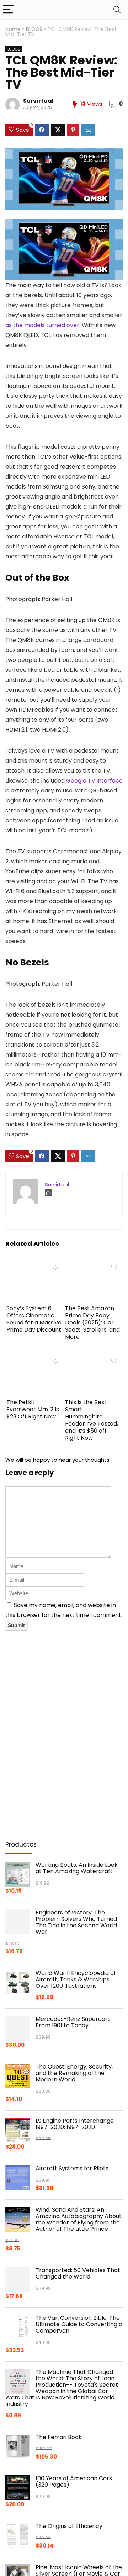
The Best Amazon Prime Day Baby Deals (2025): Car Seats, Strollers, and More (92, 1323)
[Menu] (9, 10)
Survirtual (38, 101)
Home (13, 29)
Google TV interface (94, 781)
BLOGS (34, 29)
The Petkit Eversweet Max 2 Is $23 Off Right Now (33, 1409)
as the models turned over (42, 325)
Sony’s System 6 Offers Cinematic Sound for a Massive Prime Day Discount (34, 1319)
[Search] (117, 10)
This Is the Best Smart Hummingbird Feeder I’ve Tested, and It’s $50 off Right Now (92, 1420)
